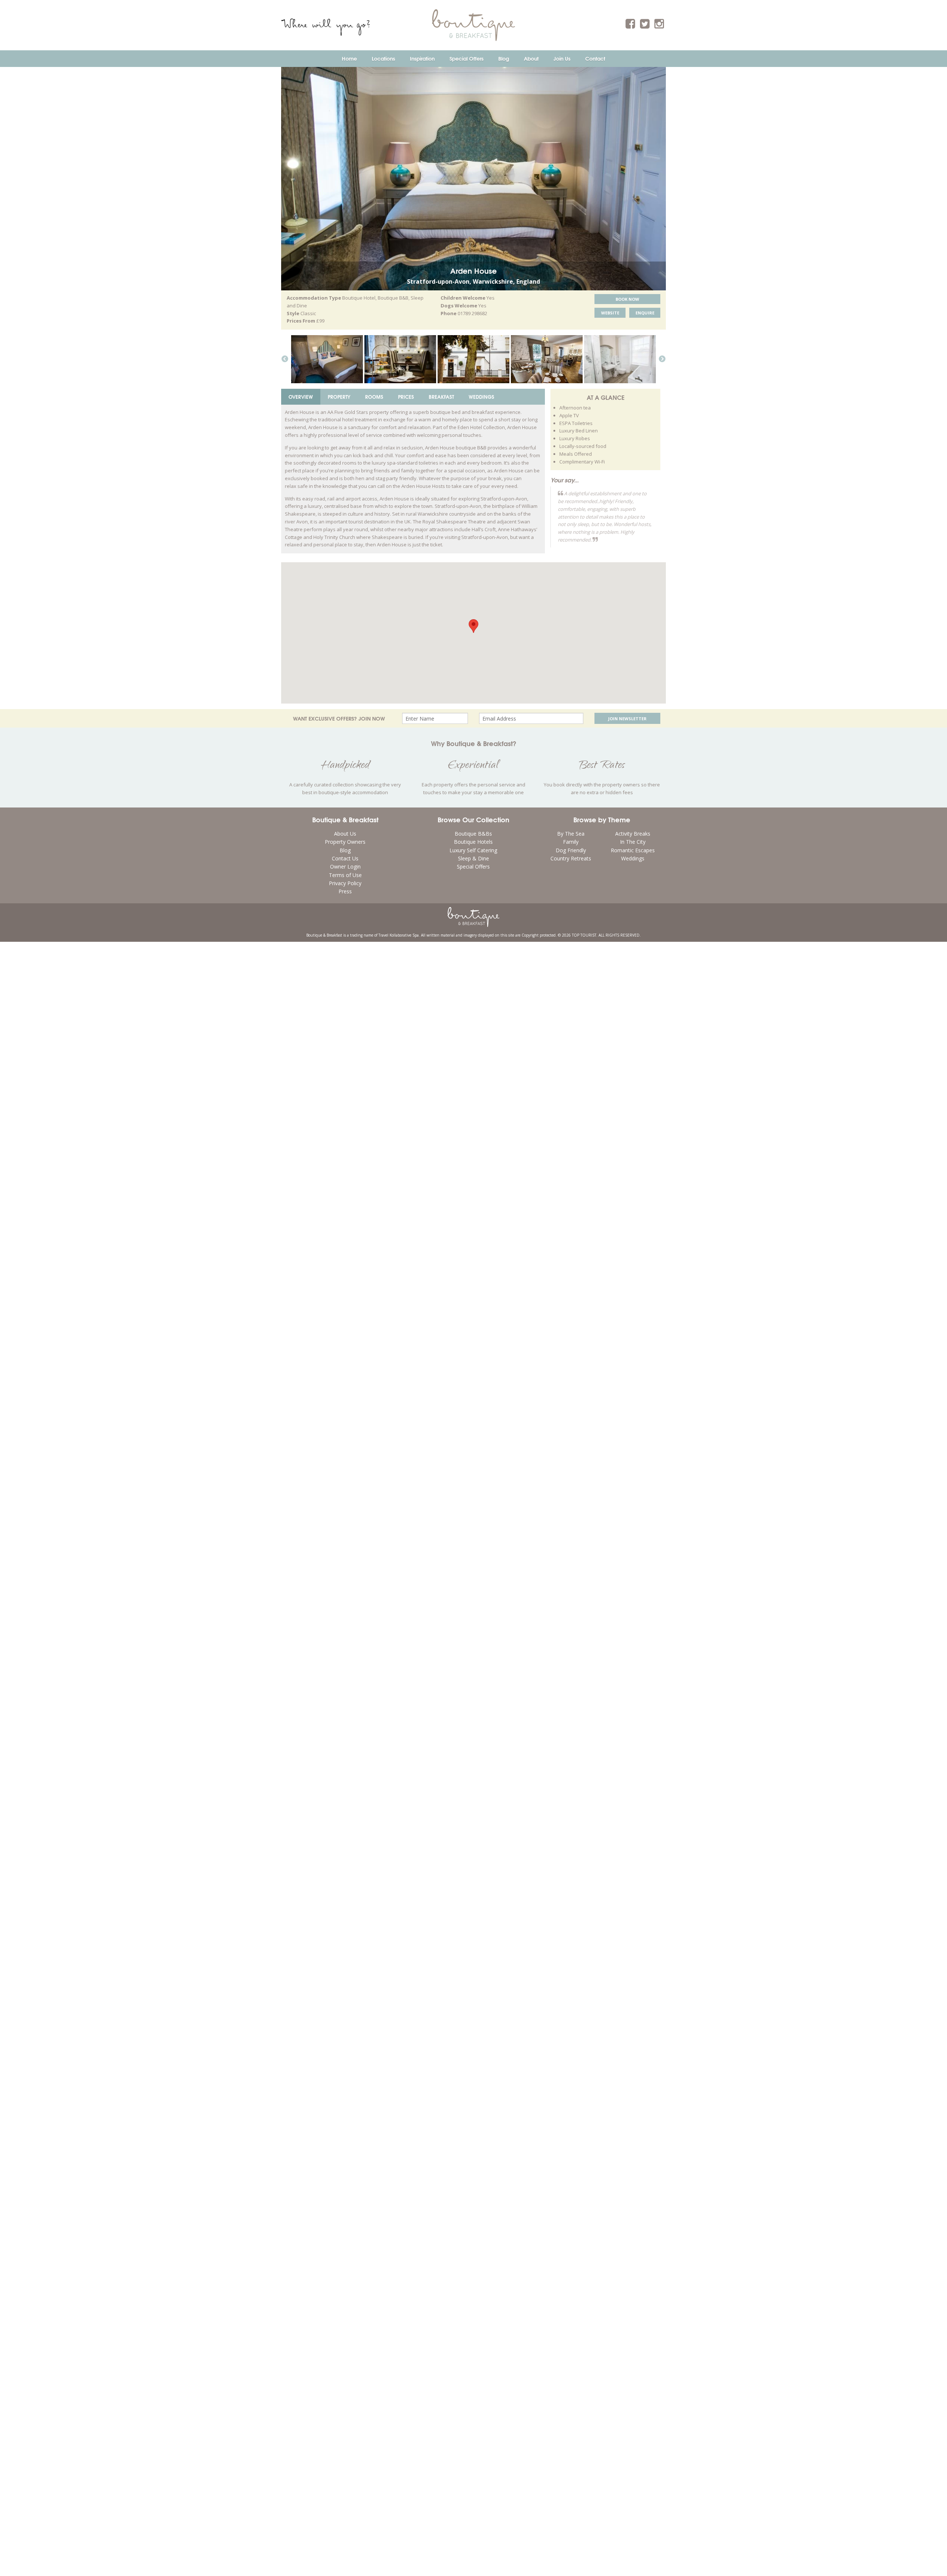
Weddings (481, 397)
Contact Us (345, 858)
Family (571, 842)
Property (339, 397)
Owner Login (345, 866)
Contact (595, 58)
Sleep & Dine (473, 858)
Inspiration (422, 58)
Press (345, 891)
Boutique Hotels (473, 842)
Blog (504, 58)
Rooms (374, 397)
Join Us (562, 58)
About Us (345, 834)
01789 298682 (472, 313)
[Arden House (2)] (327, 359)
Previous (285, 359)
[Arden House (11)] (547, 359)
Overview (301, 397)
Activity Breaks (633, 834)
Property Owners (345, 842)
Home (349, 58)
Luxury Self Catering (473, 850)
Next (662, 359)
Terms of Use (345, 875)
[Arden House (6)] (620, 359)
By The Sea (571, 834)
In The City (633, 842)
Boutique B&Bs (473, 834)
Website (610, 313)
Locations (383, 58)
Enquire (645, 313)
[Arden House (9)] (473, 359)
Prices (406, 397)
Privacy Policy (345, 883)
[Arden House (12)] (400, 359)
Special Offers (466, 58)
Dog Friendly (571, 850)
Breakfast (441, 397)
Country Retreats (571, 858)
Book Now (627, 299)
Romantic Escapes (633, 850)
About (531, 58)
